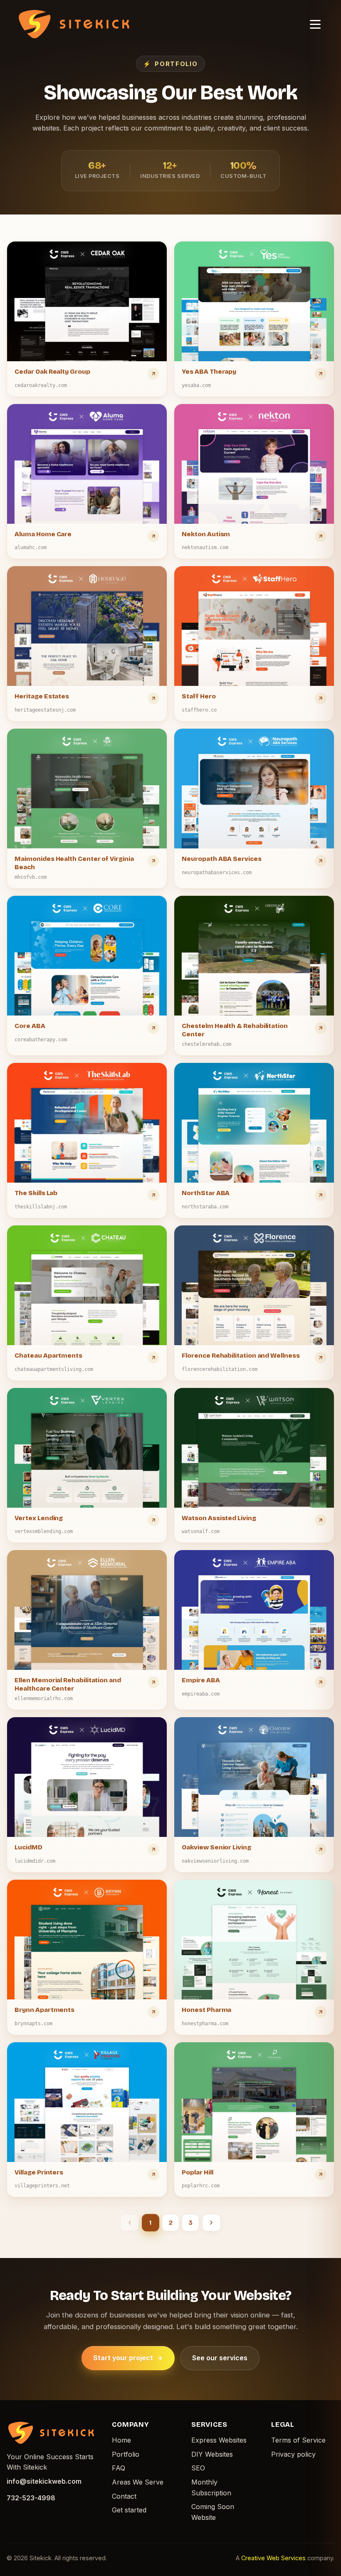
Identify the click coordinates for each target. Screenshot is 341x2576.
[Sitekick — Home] (74, 24)
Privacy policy (293, 2454)
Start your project (123, 2358)
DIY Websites (212, 2454)
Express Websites (219, 2440)
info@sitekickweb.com (44, 2481)
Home (121, 2440)
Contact (124, 2496)
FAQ (119, 2468)
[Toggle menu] (315, 24)
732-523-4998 (31, 2498)
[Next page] (211, 2223)
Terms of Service (298, 2440)
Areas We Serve (138, 2482)
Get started (129, 2510)
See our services (220, 2358)
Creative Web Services (273, 2558)
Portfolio (126, 2454)
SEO (198, 2468)
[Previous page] (130, 2223)
